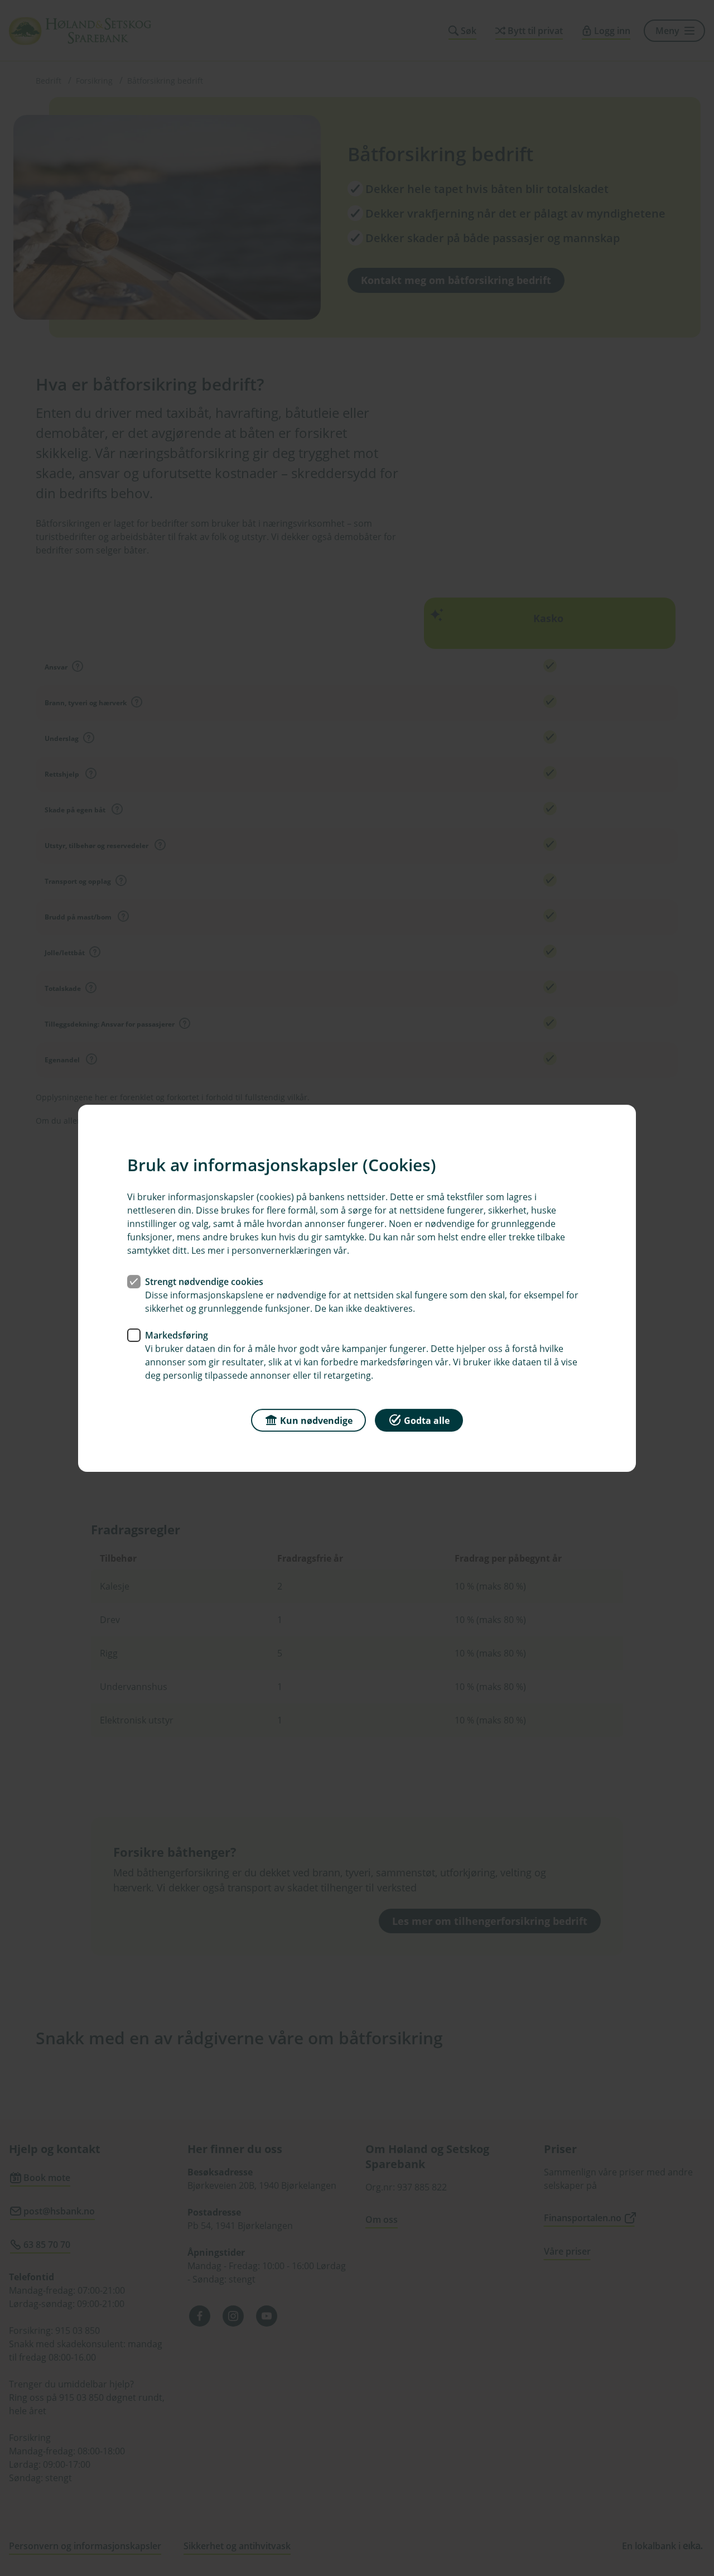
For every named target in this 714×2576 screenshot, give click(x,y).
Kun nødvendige (316, 1420)
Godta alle (427, 1420)
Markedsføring (177, 1335)
